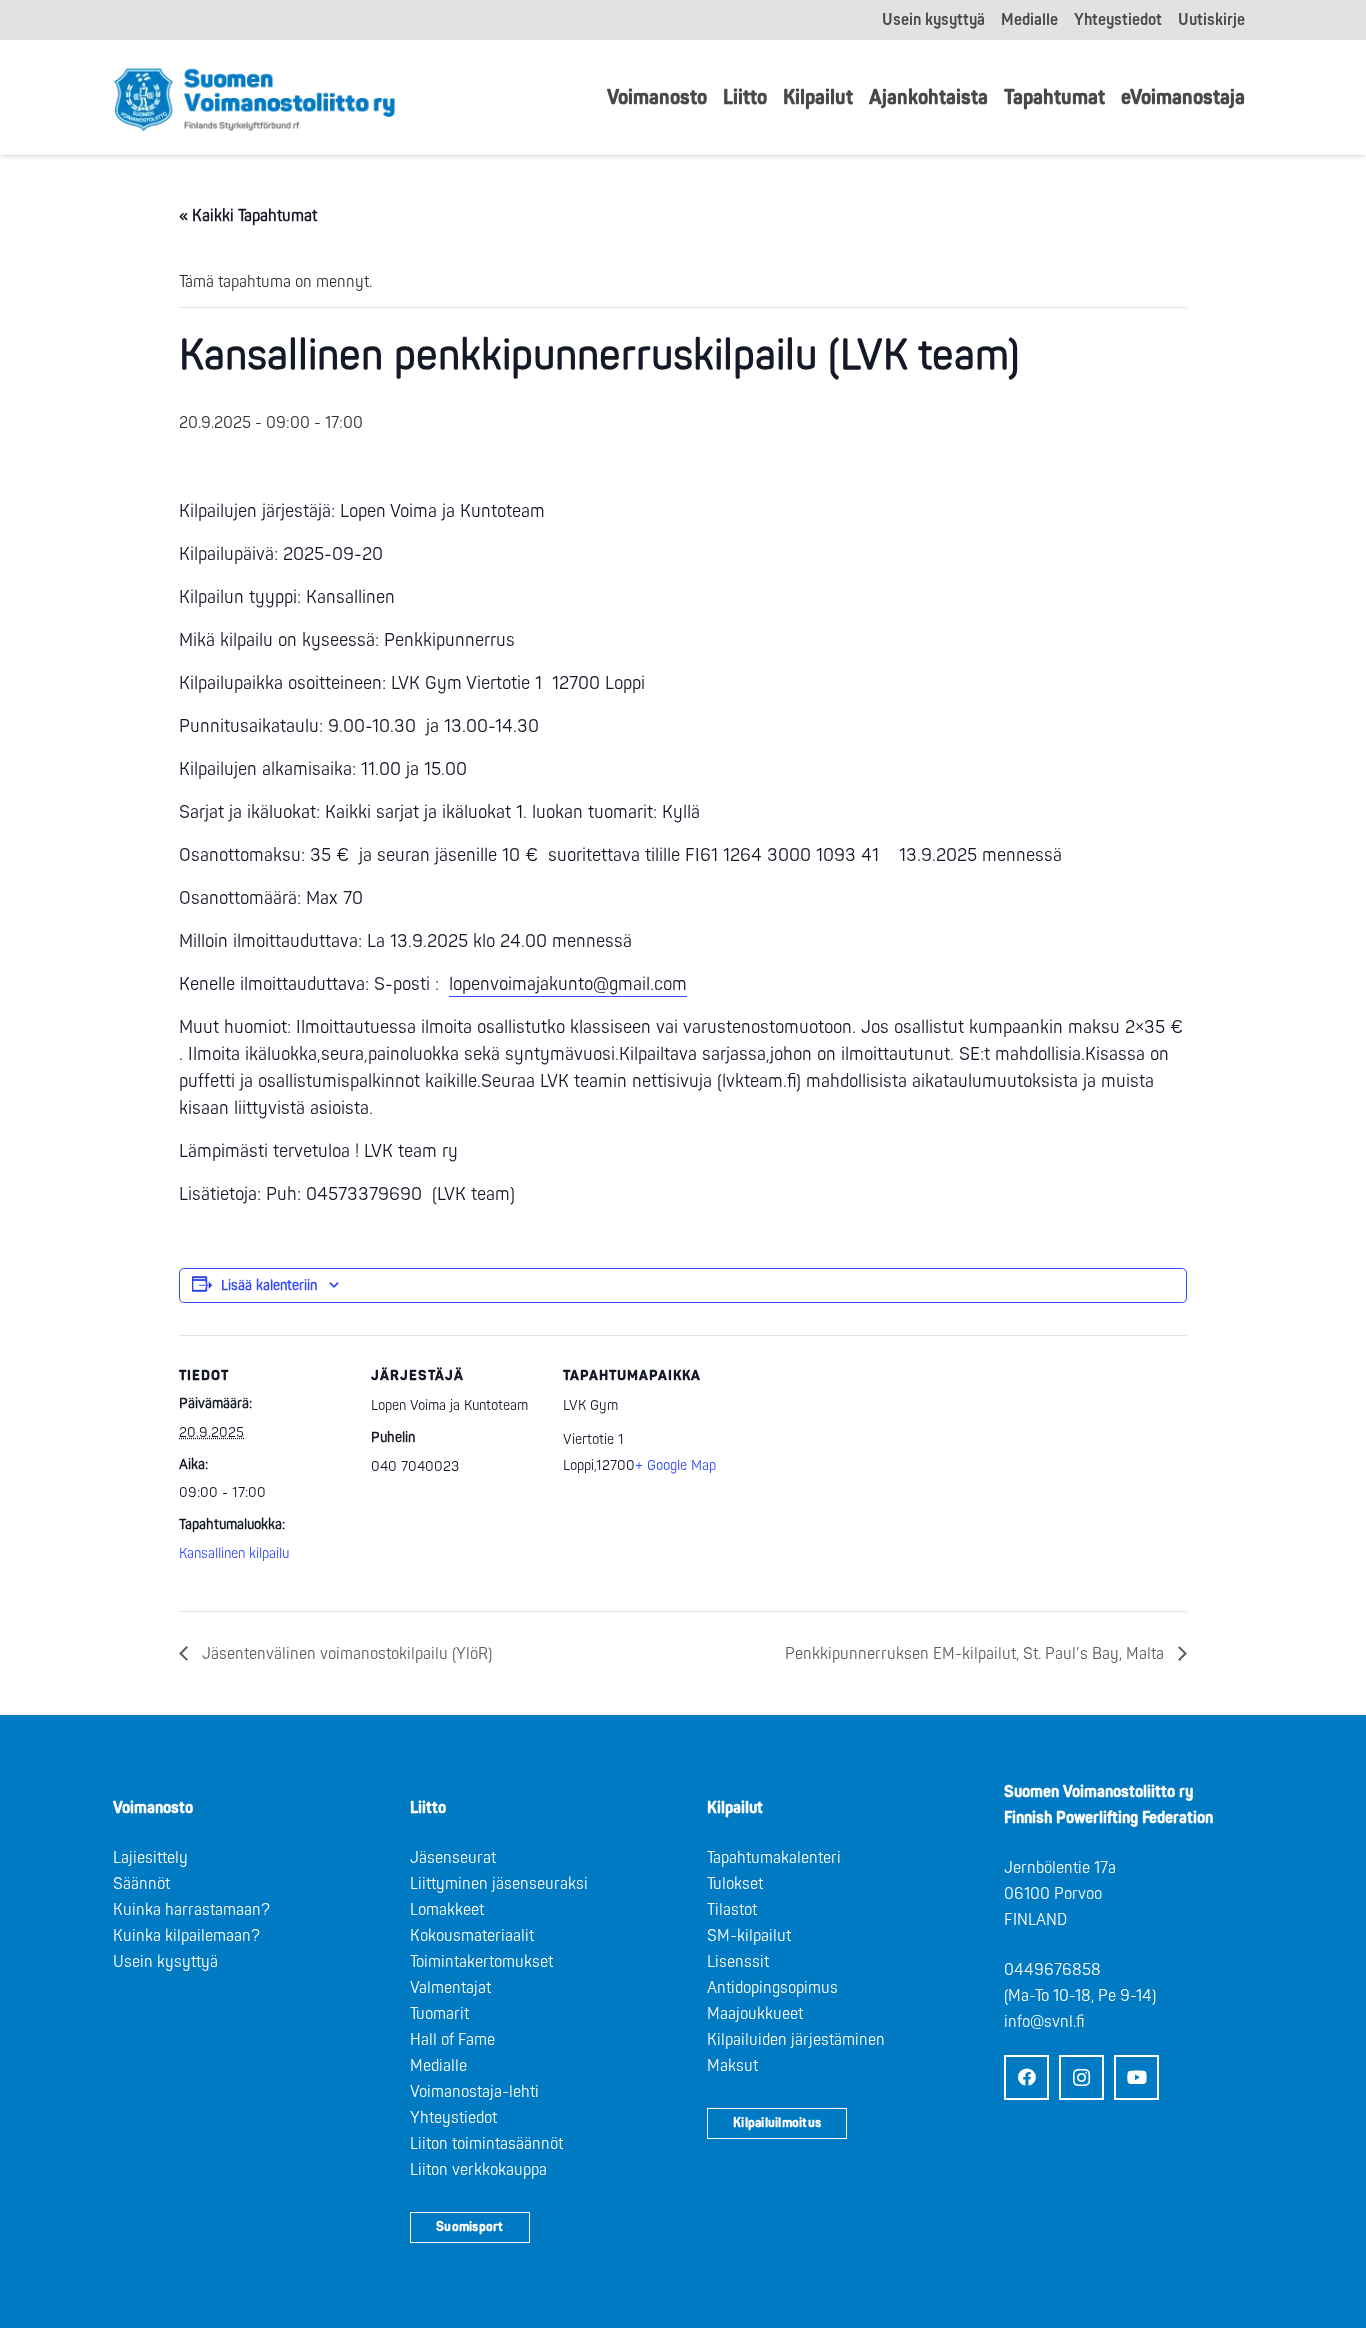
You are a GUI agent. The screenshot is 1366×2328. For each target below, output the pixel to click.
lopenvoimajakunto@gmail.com (568, 984)
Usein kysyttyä (165, 1962)
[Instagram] (1081, 2077)
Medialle (438, 2066)
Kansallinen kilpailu (234, 1553)
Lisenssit (738, 1962)
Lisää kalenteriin (269, 1285)
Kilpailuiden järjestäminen (796, 2040)
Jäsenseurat (453, 1858)
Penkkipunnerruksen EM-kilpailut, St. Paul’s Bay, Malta (976, 1654)
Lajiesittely (150, 1858)
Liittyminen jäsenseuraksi (499, 1884)
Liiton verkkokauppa (478, 2170)
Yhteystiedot (453, 2118)
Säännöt (141, 1884)
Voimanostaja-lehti (474, 2092)
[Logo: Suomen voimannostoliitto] (254, 98)
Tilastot (732, 1910)
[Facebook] (1026, 2077)
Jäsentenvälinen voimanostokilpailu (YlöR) (345, 1654)
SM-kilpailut (749, 1936)
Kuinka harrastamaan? (191, 1910)
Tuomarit (439, 2014)
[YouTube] (1136, 2077)
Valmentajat (450, 1988)
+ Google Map (675, 1465)
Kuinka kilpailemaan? (186, 1936)
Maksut (732, 2066)
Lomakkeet (447, 1910)
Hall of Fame (452, 2040)
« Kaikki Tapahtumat (248, 216)
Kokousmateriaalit (472, 1936)
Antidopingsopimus (772, 1988)
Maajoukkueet (755, 2014)
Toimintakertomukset (481, 1962)
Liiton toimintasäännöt (486, 2144)
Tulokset (735, 1884)
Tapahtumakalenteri (774, 1858)
